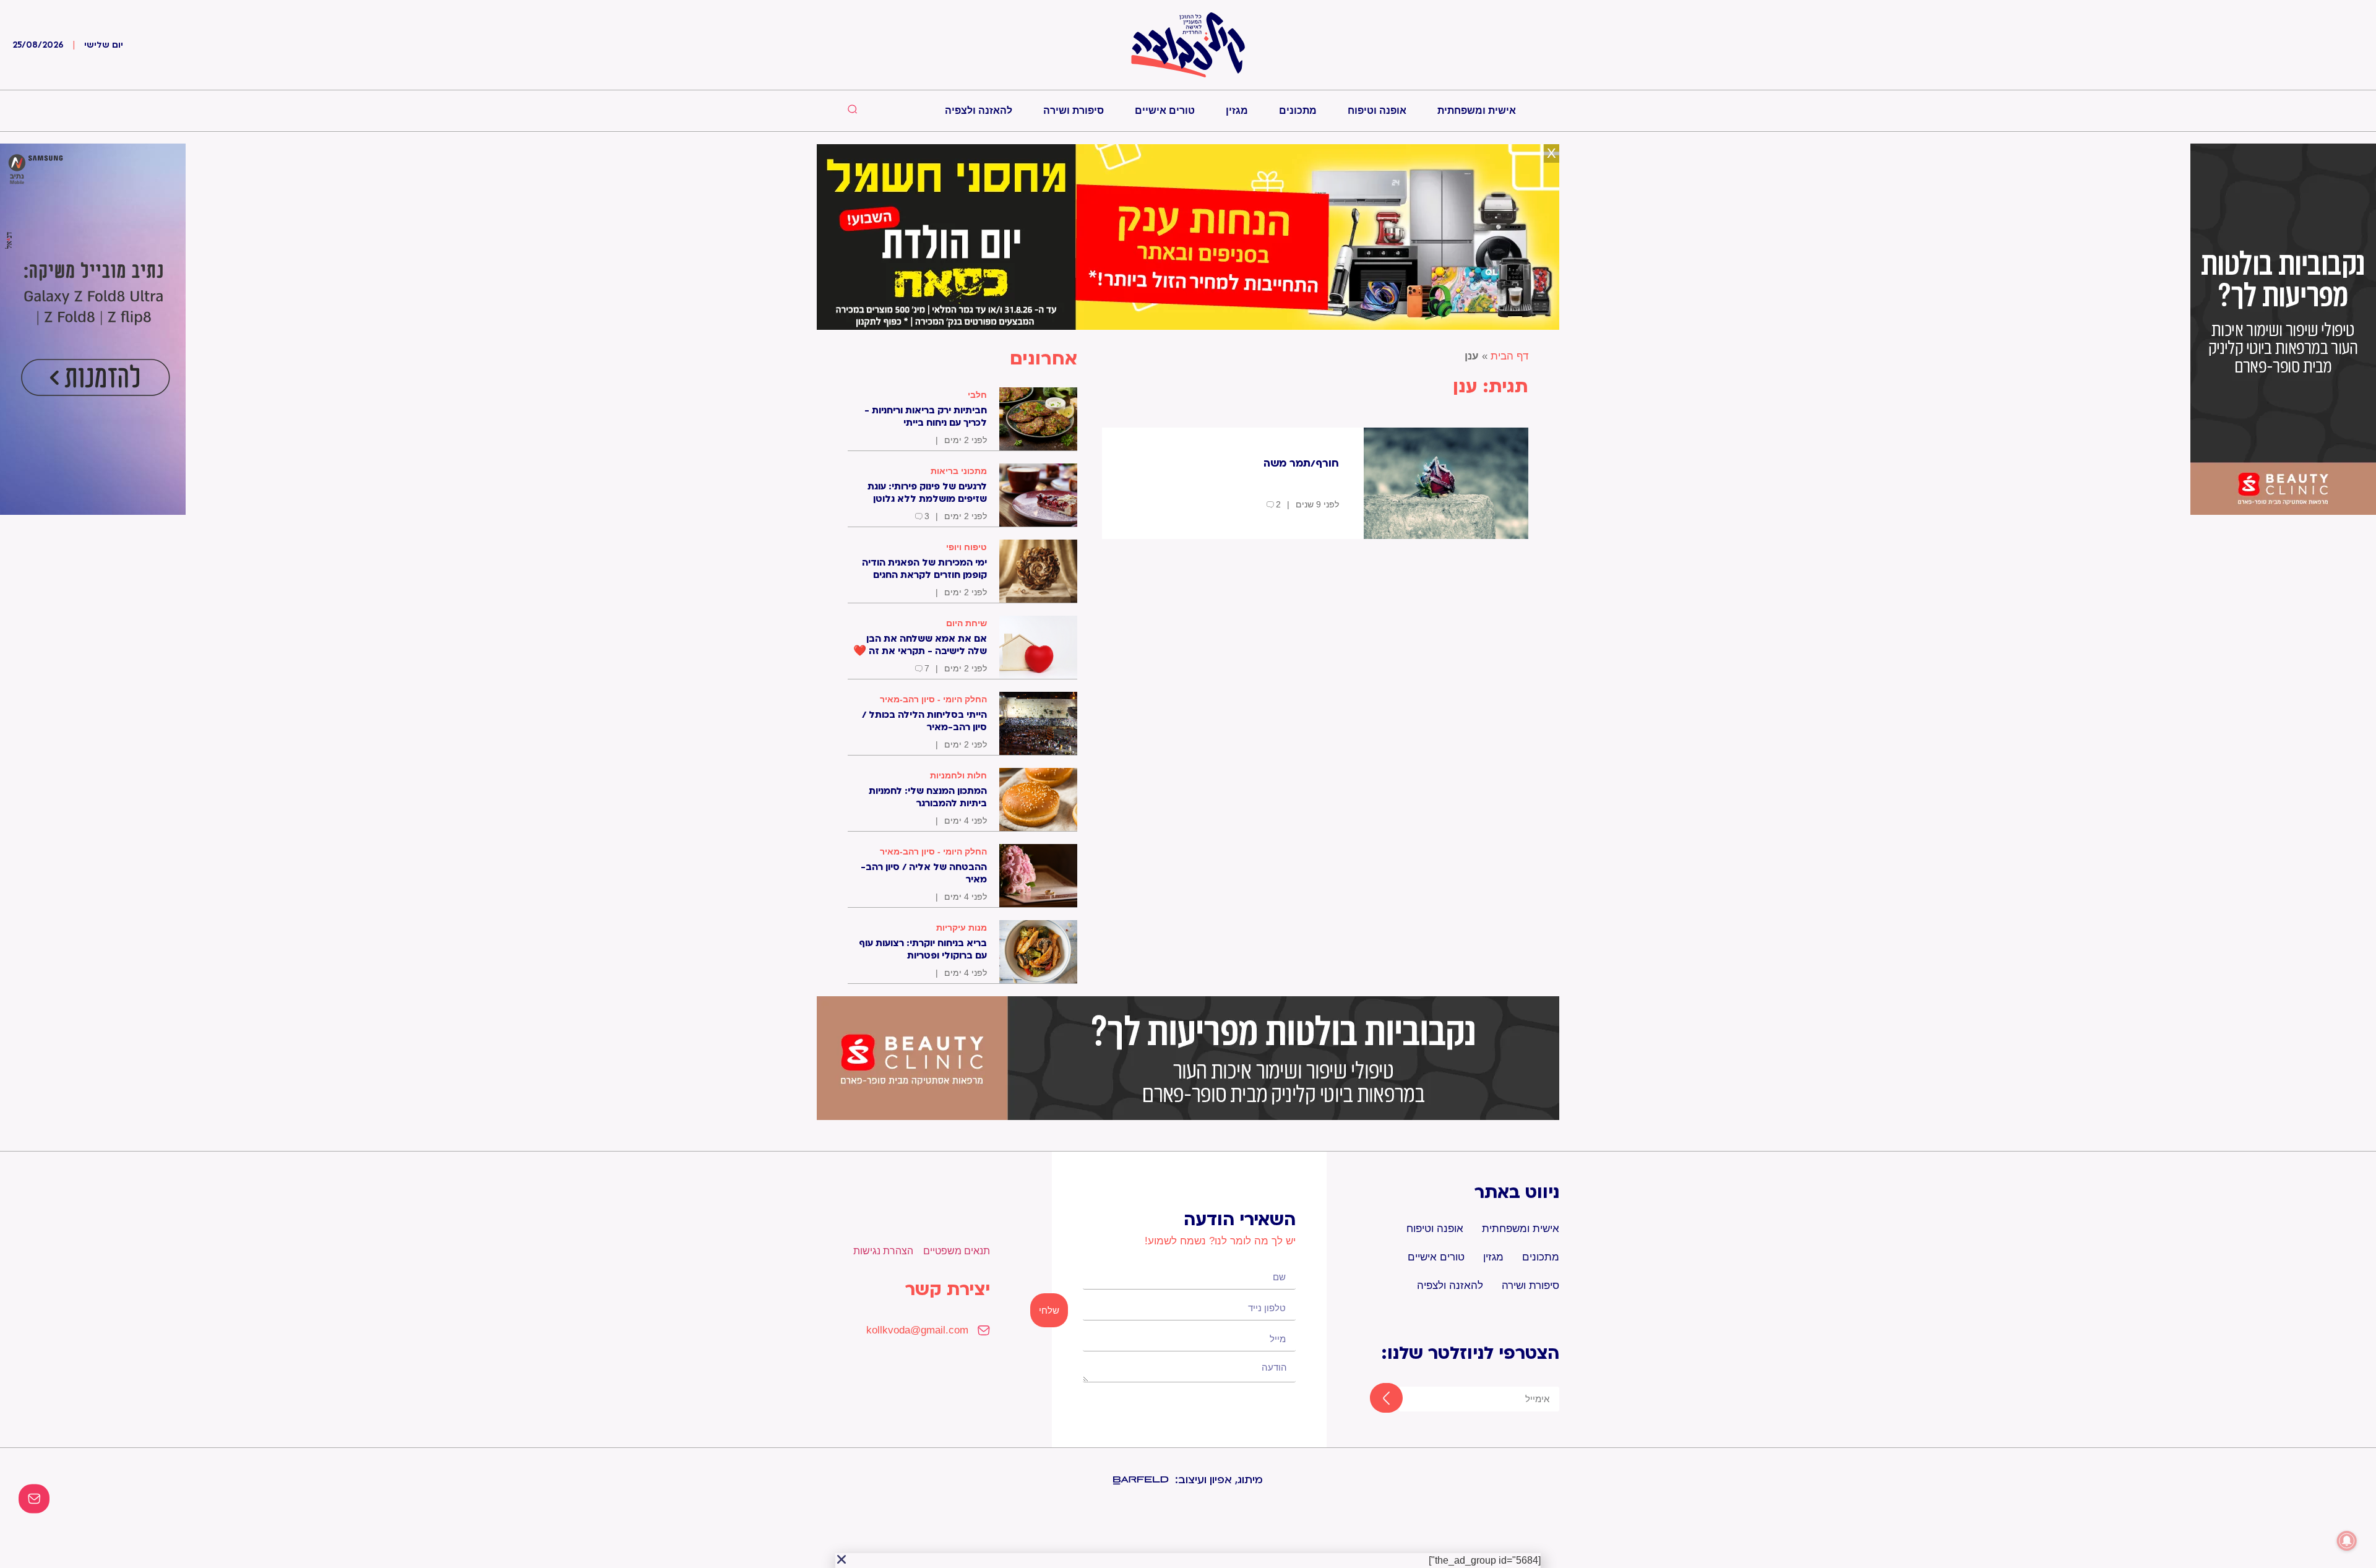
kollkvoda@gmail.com (917, 1330)
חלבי (977, 395)
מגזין (1237, 110)
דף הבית (1509, 356)
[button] (841, 1559)
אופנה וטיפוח (1377, 110)
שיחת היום (966, 623)
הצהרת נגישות (883, 1251)
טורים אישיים (1165, 110)
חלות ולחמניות (958, 775)
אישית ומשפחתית (1477, 110)
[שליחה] (1375, 1399)
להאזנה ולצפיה (979, 110)
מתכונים (1298, 110)
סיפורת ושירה (1074, 110)
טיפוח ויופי (966, 547)
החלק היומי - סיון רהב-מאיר (933, 699)
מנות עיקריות (962, 928)
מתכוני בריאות (959, 471)
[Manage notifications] (2347, 1541)
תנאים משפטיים (957, 1251)
